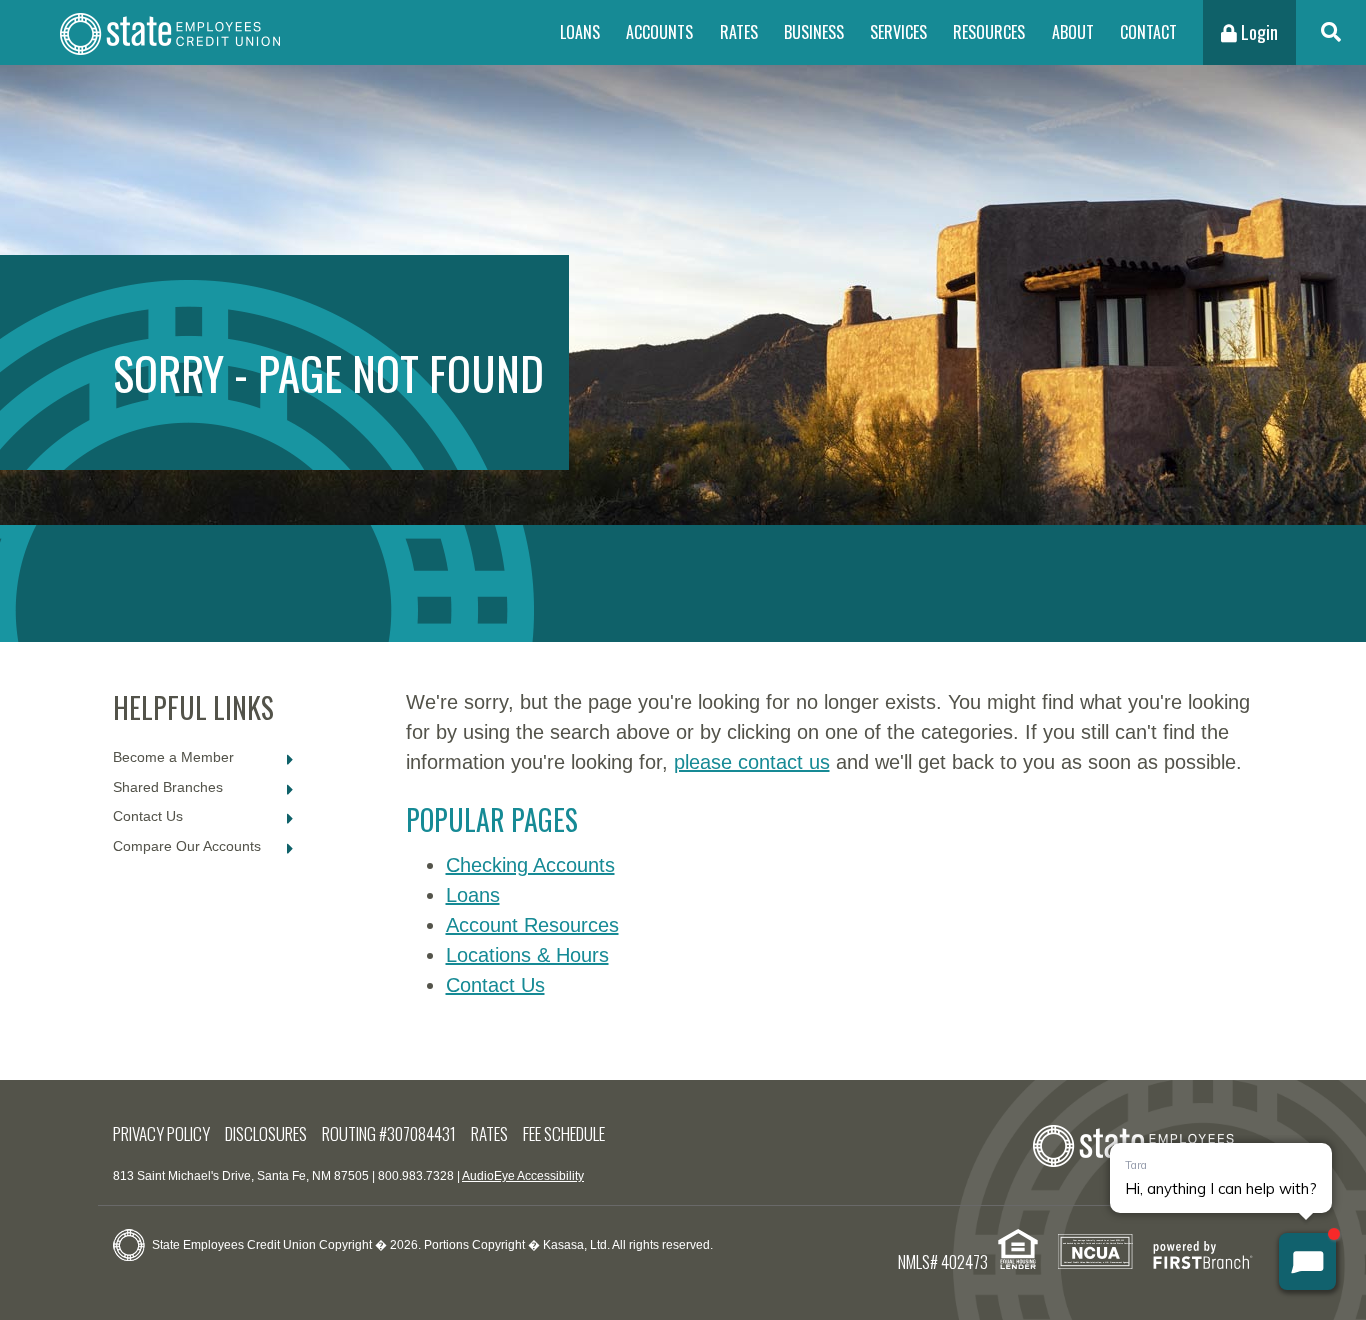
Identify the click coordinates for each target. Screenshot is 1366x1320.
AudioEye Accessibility (523, 1176)
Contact (1148, 32)
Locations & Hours (527, 955)
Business (814, 32)
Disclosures (266, 1133)
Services (898, 32)
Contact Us (148, 816)
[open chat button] (1307, 1261)
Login (1257, 32)
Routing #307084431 (389, 1133)
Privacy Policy (161, 1133)
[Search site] (1331, 32)
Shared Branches (168, 787)
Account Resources (532, 925)
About (1073, 32)
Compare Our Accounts (187, 846)
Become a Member (173, 757)
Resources (989, 32)
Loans (580, 32)
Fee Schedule (564, 1133)
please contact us (752, 762)
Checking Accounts (530, 865)
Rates (739, 32)
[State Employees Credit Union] (170, 32)
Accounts (659, 32)
